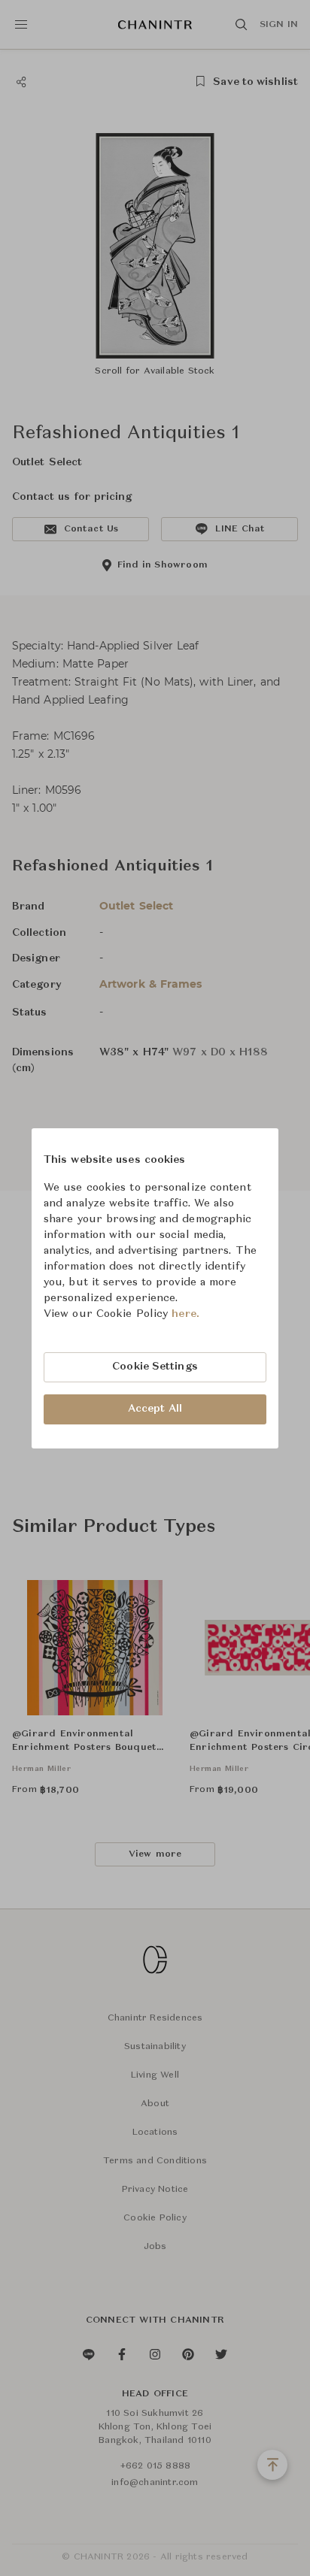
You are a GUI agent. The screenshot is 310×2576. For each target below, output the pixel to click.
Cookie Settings (155, 1367)
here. (185, 1314)
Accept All (155, 1409)
